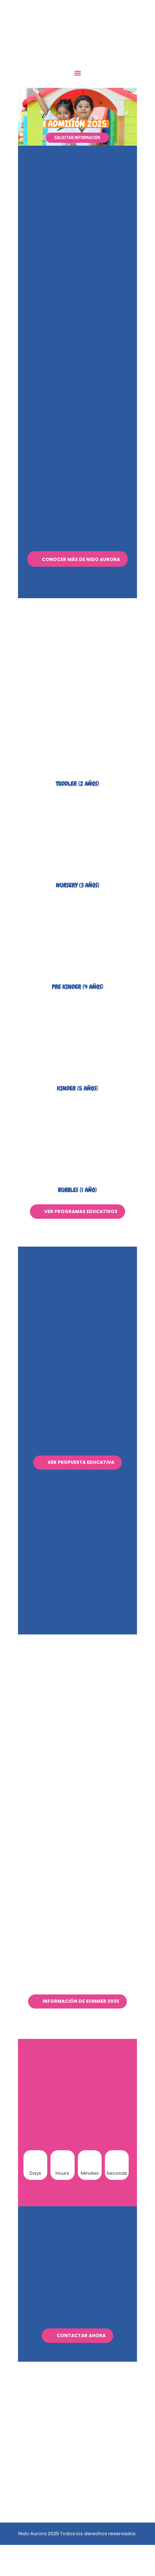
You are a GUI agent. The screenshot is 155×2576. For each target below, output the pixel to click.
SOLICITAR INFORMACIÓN (77, 138)
